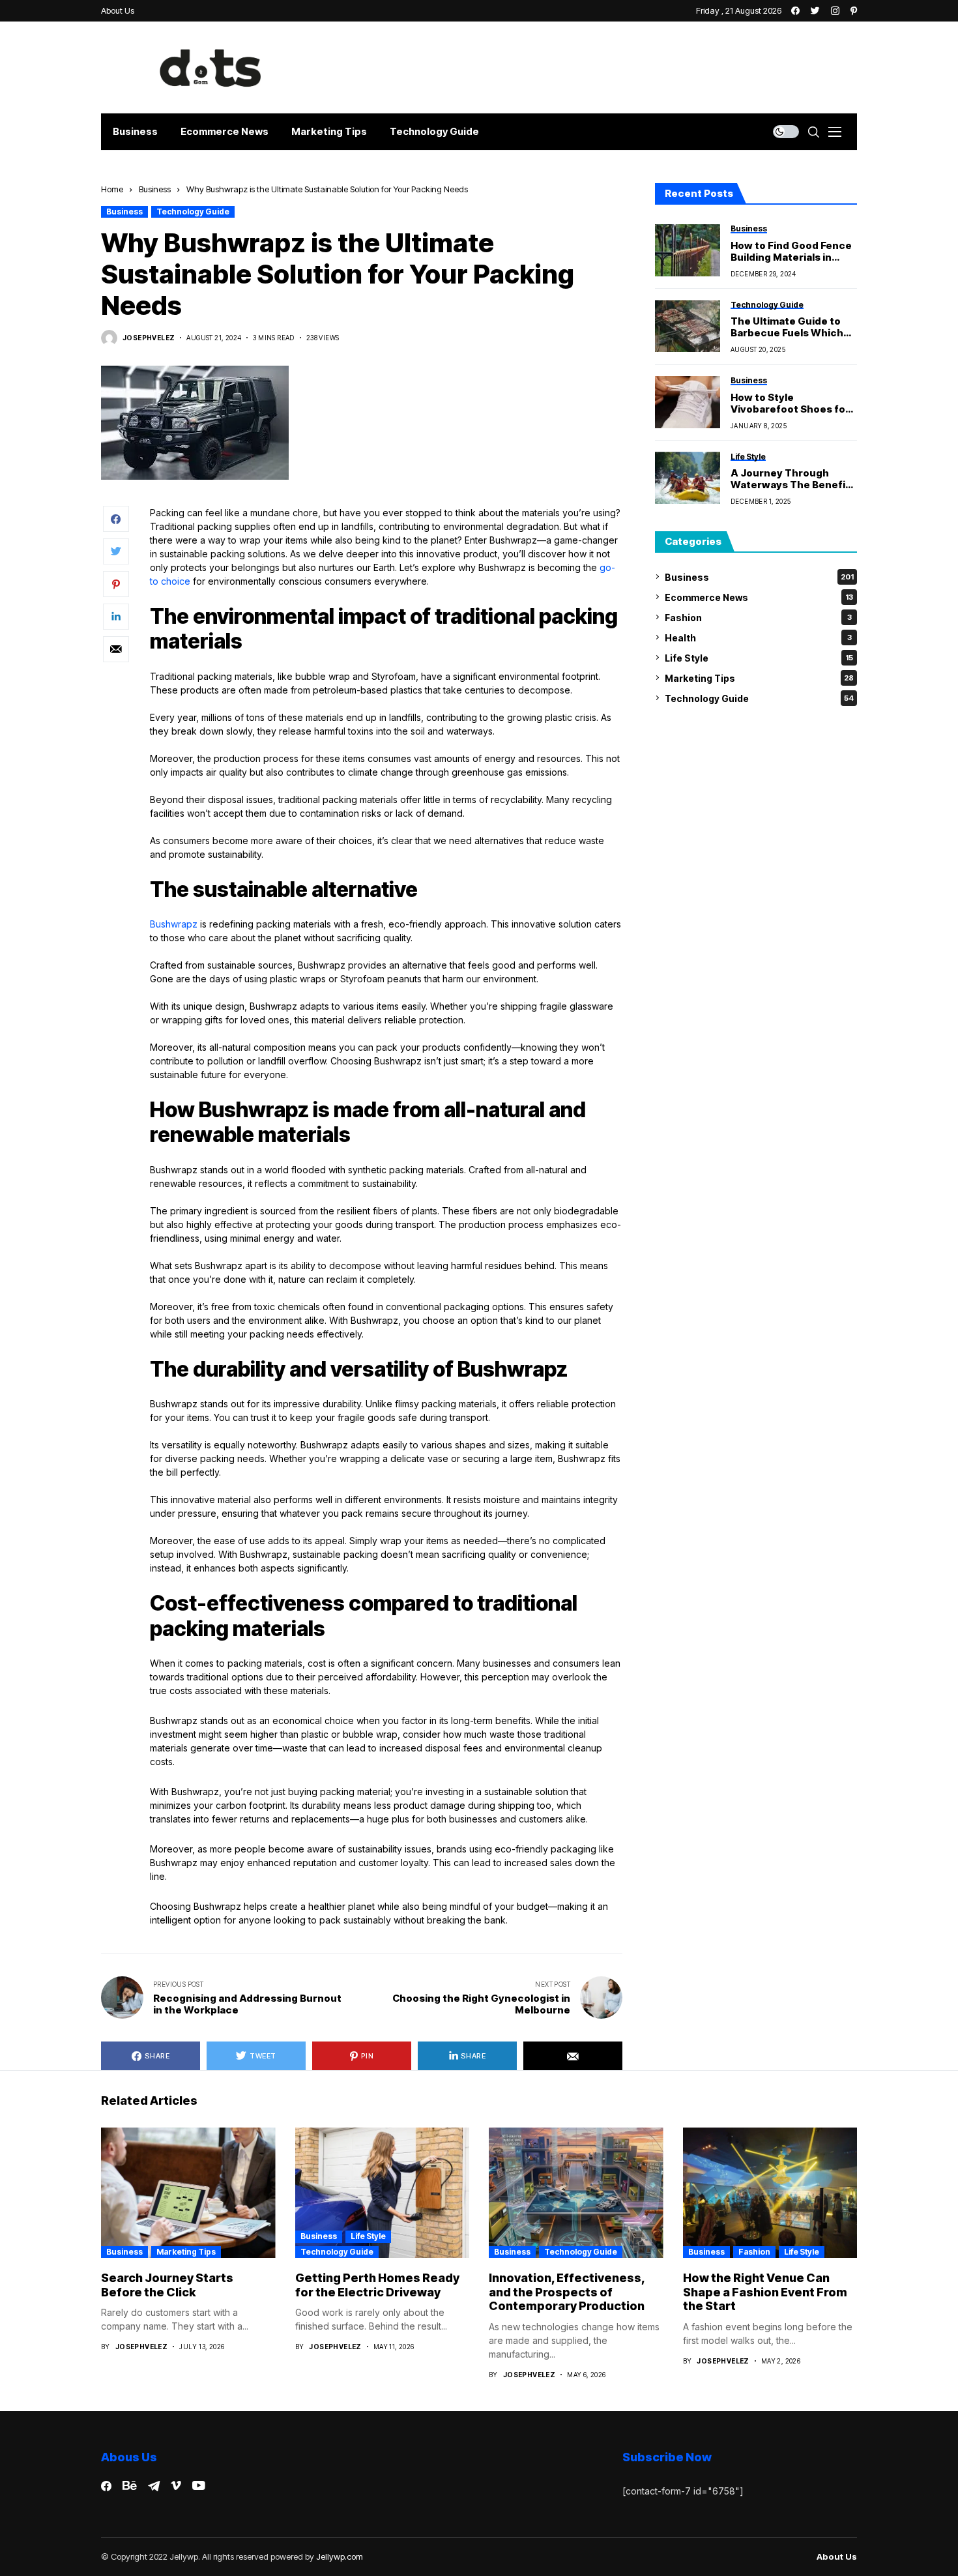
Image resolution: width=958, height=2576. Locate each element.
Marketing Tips (759, 678)
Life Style (759, 657)
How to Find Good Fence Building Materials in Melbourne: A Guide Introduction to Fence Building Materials (791, 251)
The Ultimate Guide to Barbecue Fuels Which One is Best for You (787, 327)
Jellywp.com (340, 2556)
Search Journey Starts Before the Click (167, 2285)
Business (155, 189)
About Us (837, 2557)
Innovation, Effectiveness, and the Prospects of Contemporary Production (567, 2292)
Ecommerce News (759, 597)
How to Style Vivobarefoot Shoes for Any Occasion (790, 403)
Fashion (758, 617)
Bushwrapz (174, 924)
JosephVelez (149, 338)
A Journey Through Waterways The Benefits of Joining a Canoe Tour (793, 479)
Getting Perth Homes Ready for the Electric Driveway (377, 2285)
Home (112, 189)
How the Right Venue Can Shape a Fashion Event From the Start (765, 2292)
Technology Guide (193, 212)
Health (758, 637)
